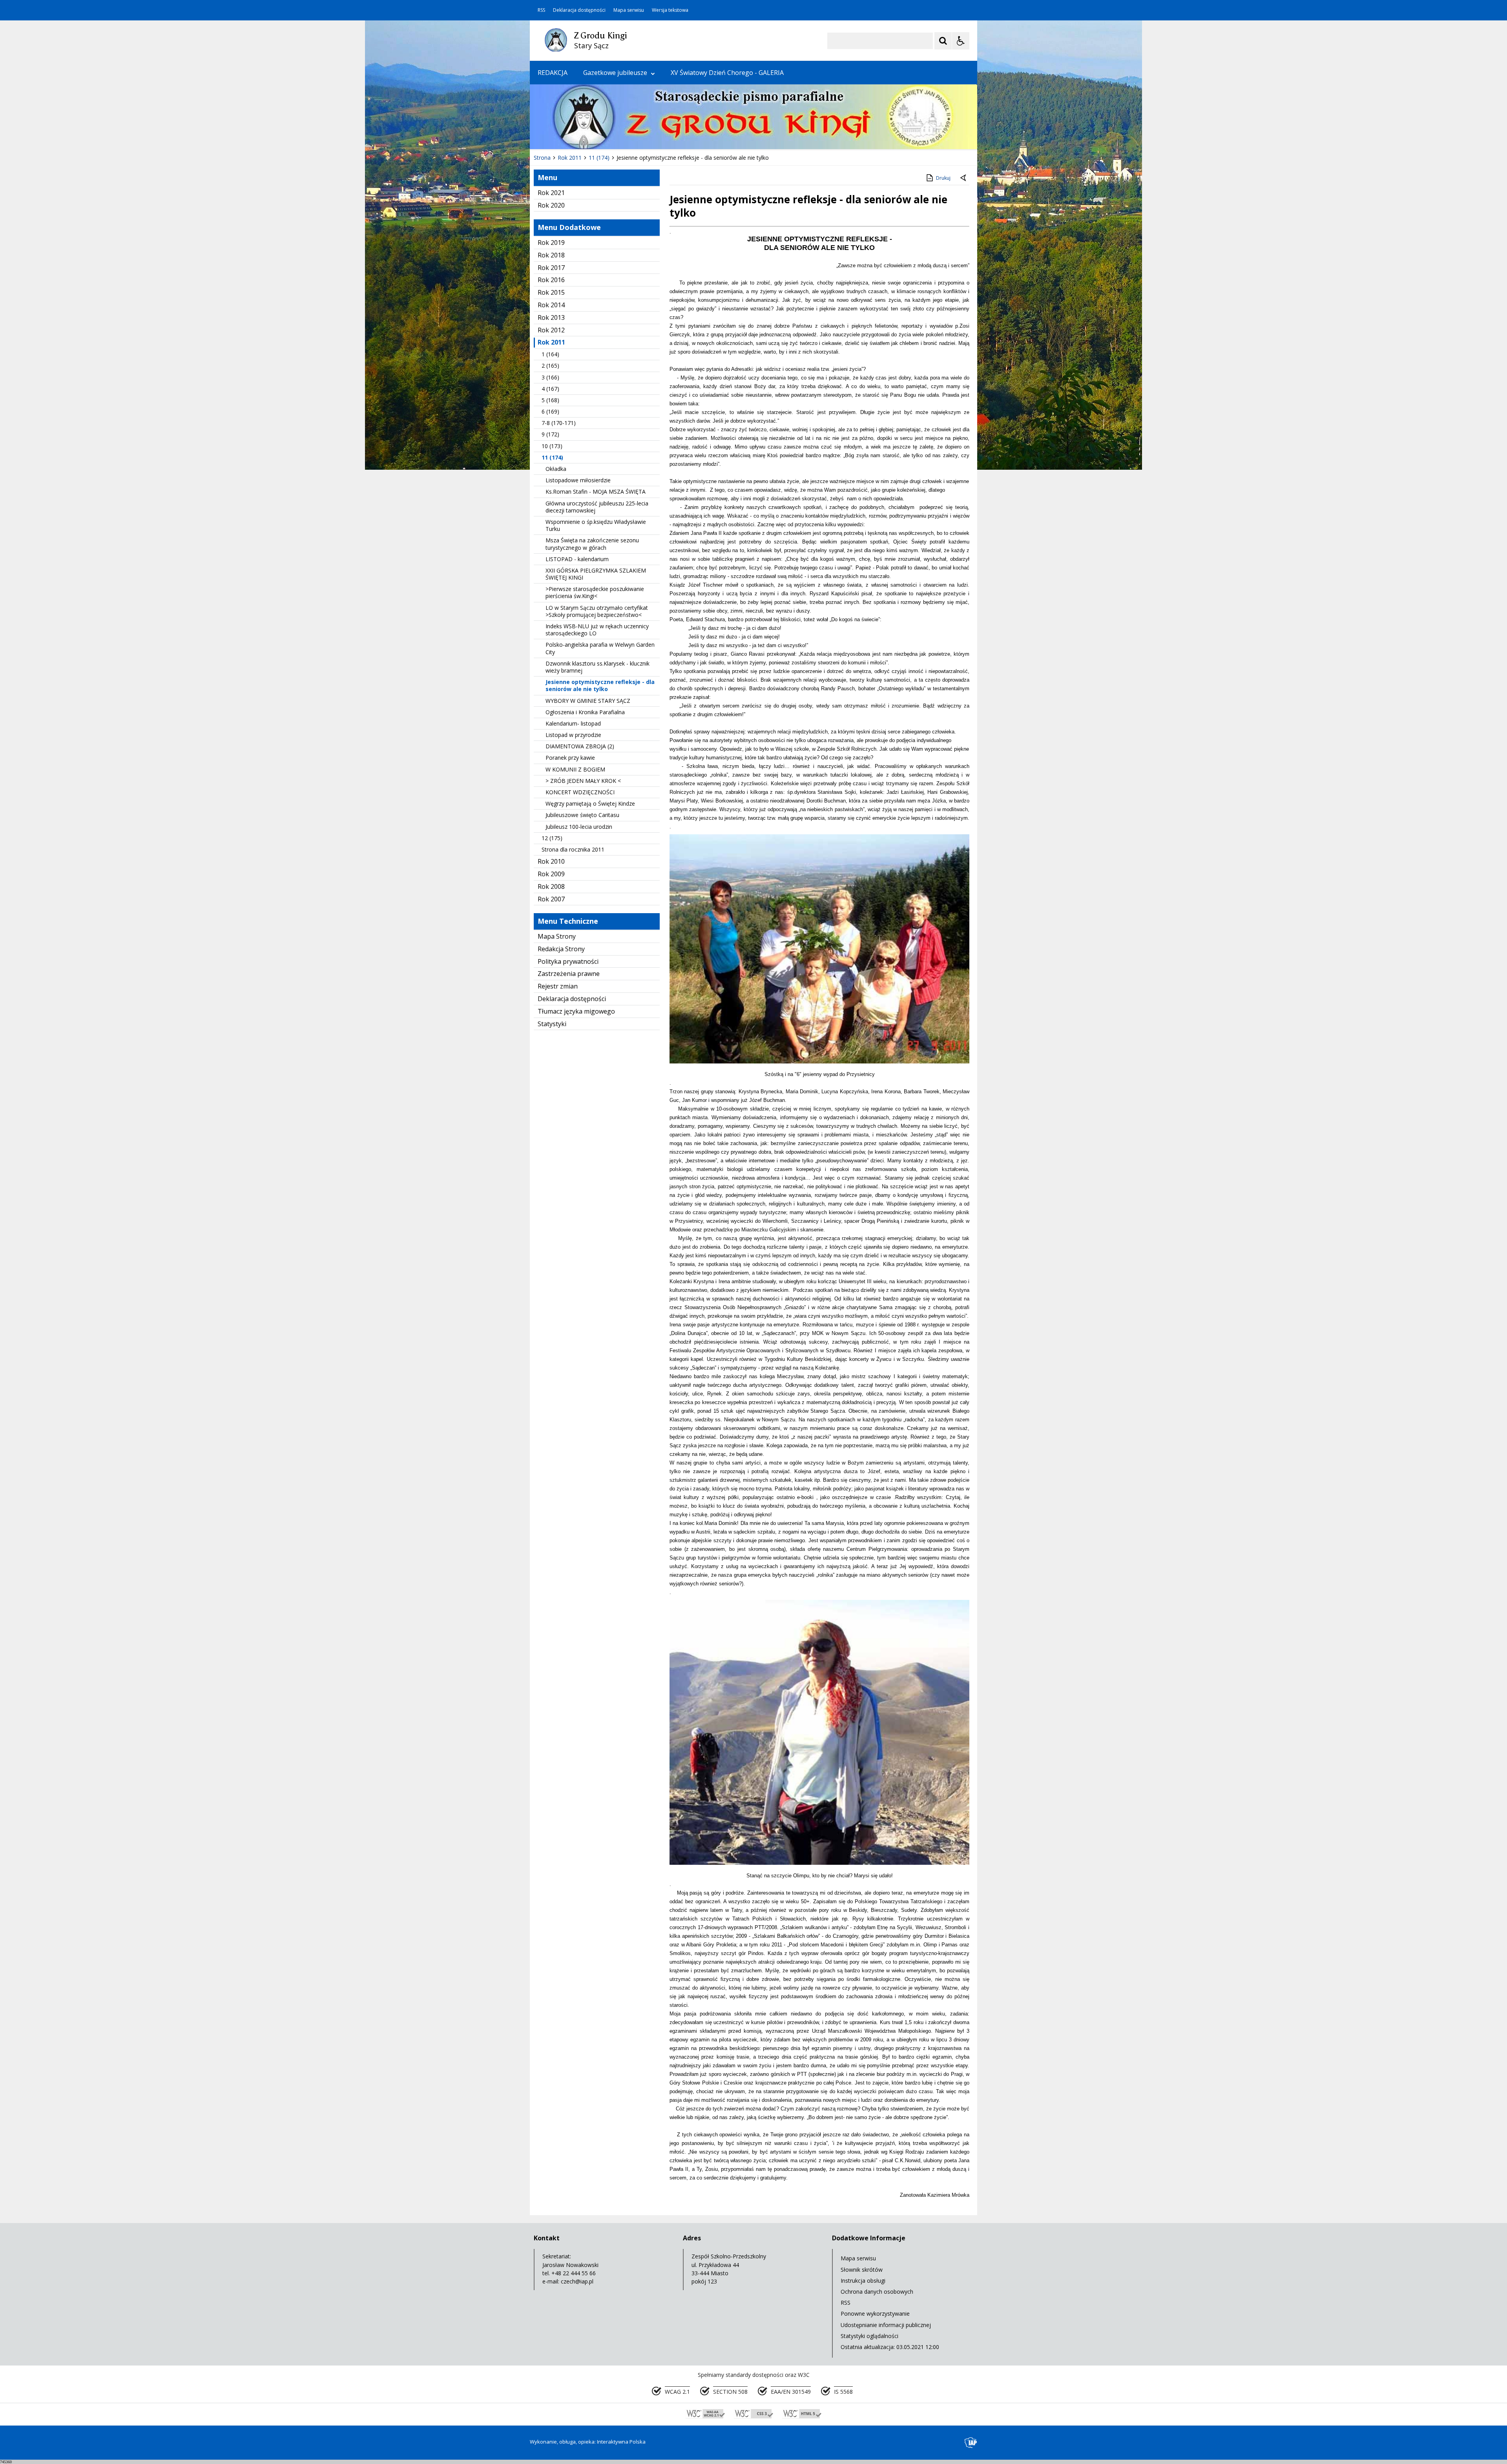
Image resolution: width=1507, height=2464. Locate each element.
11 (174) (552, 457)
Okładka (556, 469)
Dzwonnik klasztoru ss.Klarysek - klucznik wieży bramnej (598, 667)
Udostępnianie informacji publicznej (886, 2325)
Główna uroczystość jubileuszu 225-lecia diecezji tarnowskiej (597, 507)
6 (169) (550, 411)
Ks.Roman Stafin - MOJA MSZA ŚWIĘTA (596, 492)
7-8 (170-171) (559, 423)
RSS (541, 10)
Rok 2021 (551, 193)
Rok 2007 (551, 899)
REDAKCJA (553, 73)
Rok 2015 (551, 292)
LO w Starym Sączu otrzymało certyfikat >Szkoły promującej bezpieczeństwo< (597, 611)
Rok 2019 (551, 243)
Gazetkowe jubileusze (615, 73)
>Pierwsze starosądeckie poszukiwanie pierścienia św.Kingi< (595, 592)
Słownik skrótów (862, 2270)
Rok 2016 (551, 280)
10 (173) (552, 446)
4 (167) (550, 389)
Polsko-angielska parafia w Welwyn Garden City (600, 648)
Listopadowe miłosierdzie (578, 480)
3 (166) (550, 377)
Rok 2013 (551, 317)
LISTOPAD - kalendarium (577, 559)
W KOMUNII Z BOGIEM (575, 769)
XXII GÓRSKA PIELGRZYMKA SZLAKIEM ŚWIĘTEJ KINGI (596, 574)
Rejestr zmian (558, 986)
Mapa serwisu (629, 10)
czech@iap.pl (577, 2281)
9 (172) (550, 434)
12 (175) (552, 838)
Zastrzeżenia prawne (569, 974)
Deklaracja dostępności (579, 10)
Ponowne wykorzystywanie (875, 2314)
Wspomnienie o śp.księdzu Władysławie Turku (596, 525)
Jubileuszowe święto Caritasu (582, 815)
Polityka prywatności (568, 961)
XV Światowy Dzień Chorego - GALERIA (727, 73)
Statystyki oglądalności (869, 2336)
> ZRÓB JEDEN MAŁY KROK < (583, 781)
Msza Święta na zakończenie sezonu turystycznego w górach (592, 544)
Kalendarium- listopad (573, 723)
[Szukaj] (943, 41)
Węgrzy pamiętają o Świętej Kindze (590, 803)
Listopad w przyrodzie (573, 735)
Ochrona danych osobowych (877, 2292)
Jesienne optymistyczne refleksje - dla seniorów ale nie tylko (600, 685)
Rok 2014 (551, 305)
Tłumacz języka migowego (576, 1011)
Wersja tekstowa (670, 10)
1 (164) (550, 354)
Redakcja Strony (561, 949)
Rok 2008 (551, 886)
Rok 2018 (551, 255)
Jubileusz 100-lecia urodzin (579, 827)
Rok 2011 (551, 342)
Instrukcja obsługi (863, 2281)
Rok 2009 (551, 874)
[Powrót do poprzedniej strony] (964, 178)
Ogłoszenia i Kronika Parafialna (585, 712)
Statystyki (552, 1024)
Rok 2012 (551, 330)
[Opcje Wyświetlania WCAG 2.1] (961, 41)
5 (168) (550, 400)
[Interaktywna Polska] (971, 2443)
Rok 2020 (551, 205)
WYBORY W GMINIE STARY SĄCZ (588, 701)
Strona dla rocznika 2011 (573, 849)
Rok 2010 (551, 861)
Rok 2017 (551, 268)
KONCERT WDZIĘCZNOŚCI (580, 792)
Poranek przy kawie (570, 758)
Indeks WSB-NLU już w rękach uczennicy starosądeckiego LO (597, 630)
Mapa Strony (557, 936)
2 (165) (550, 366)
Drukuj (943, 178)
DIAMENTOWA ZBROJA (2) (580, 746)
